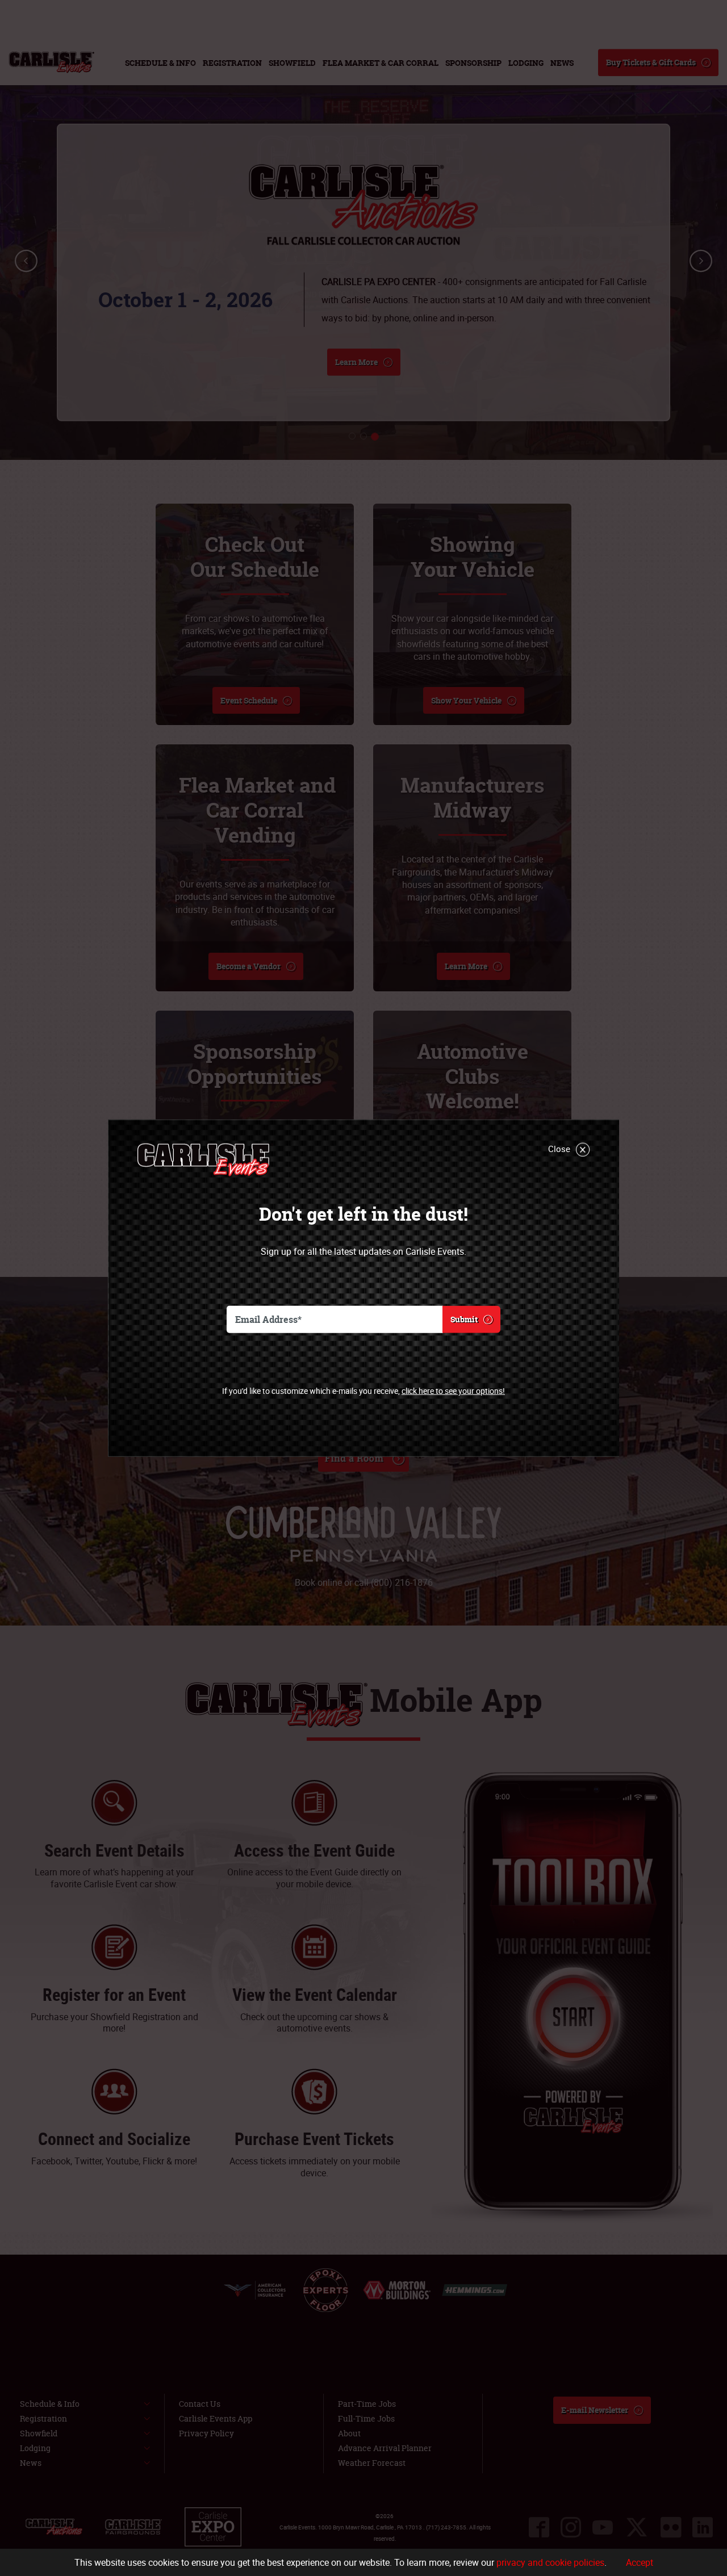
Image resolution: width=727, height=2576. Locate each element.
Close (559, 1148)
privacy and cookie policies (550, 2562)
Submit (464, 1319)
